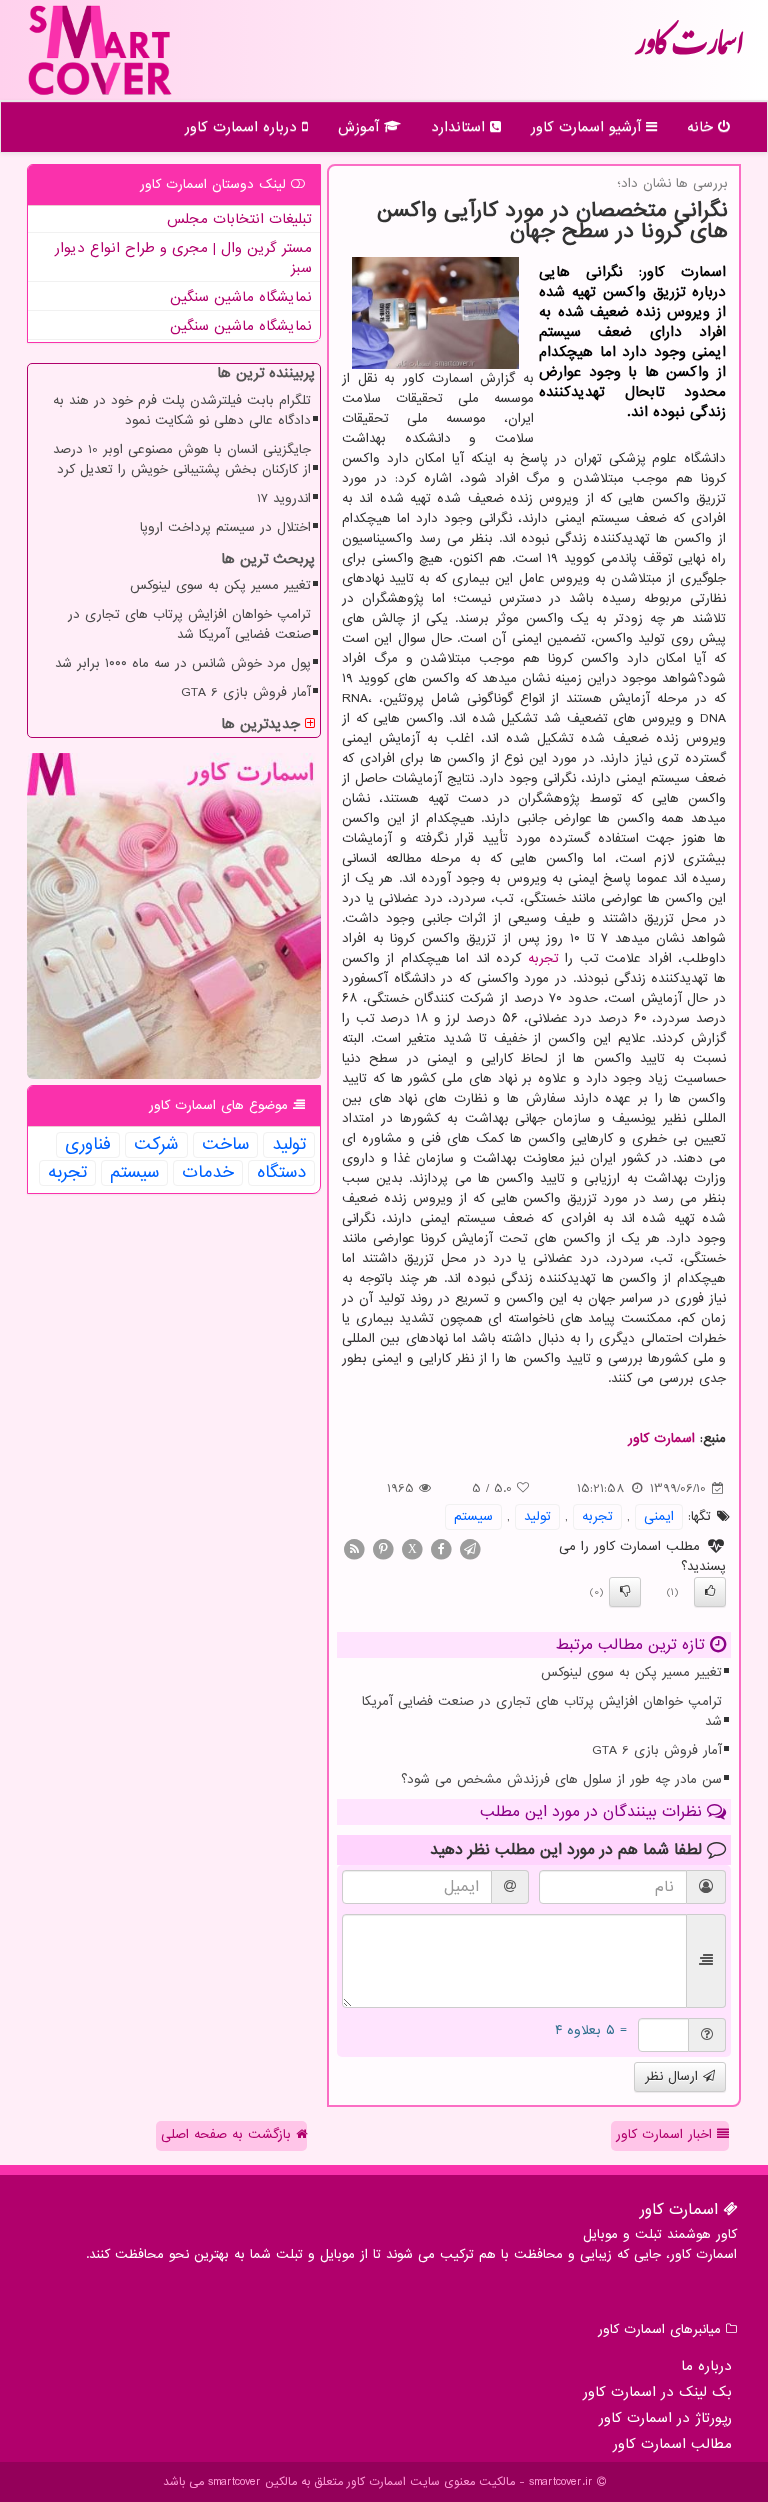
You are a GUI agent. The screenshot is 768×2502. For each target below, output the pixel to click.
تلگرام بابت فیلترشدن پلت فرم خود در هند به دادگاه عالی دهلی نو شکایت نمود (182, 410)
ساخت (225, 1145)
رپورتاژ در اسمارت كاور (665, 2418)
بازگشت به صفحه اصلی (228, 2134)
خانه (702, 127)
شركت (156, 1145)
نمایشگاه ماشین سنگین (241, 297)
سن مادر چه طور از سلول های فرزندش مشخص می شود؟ (561, 1779)
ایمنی (659, 1516)
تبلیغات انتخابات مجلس (239, 219)
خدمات (208, 1173)
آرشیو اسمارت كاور (588, 127)
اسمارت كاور (689, 50)
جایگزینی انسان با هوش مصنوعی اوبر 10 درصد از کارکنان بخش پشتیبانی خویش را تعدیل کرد (182, 459)
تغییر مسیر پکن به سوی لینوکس (631, 1672)
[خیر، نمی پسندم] (625, 1592)
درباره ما (706, 2366)
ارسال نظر (674, 2076)
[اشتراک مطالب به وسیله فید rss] (354, 1548)
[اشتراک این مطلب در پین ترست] (383, 1548)
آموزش (361, 127)
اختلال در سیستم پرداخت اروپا (225, 527)
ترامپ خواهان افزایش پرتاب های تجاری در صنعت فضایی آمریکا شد (542, 1711)
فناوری (88, 1145)
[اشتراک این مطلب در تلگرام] (470, 1548)
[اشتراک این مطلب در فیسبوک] (441, 1548)
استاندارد (460, 127)
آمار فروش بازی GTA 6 (657, 1750)
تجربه (543, 958)
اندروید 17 (284, 498)
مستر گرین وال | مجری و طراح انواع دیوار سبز (183, 258)
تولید (537, 1516)
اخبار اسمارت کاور (666, 2134)
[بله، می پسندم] (710, 1592)
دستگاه (281, 1173)
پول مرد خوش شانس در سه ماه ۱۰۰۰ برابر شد (183, 663)
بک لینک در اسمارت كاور (657, 2392)
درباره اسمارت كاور (243, 127)
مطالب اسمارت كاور (672, 2444)
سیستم (473, 1516)
